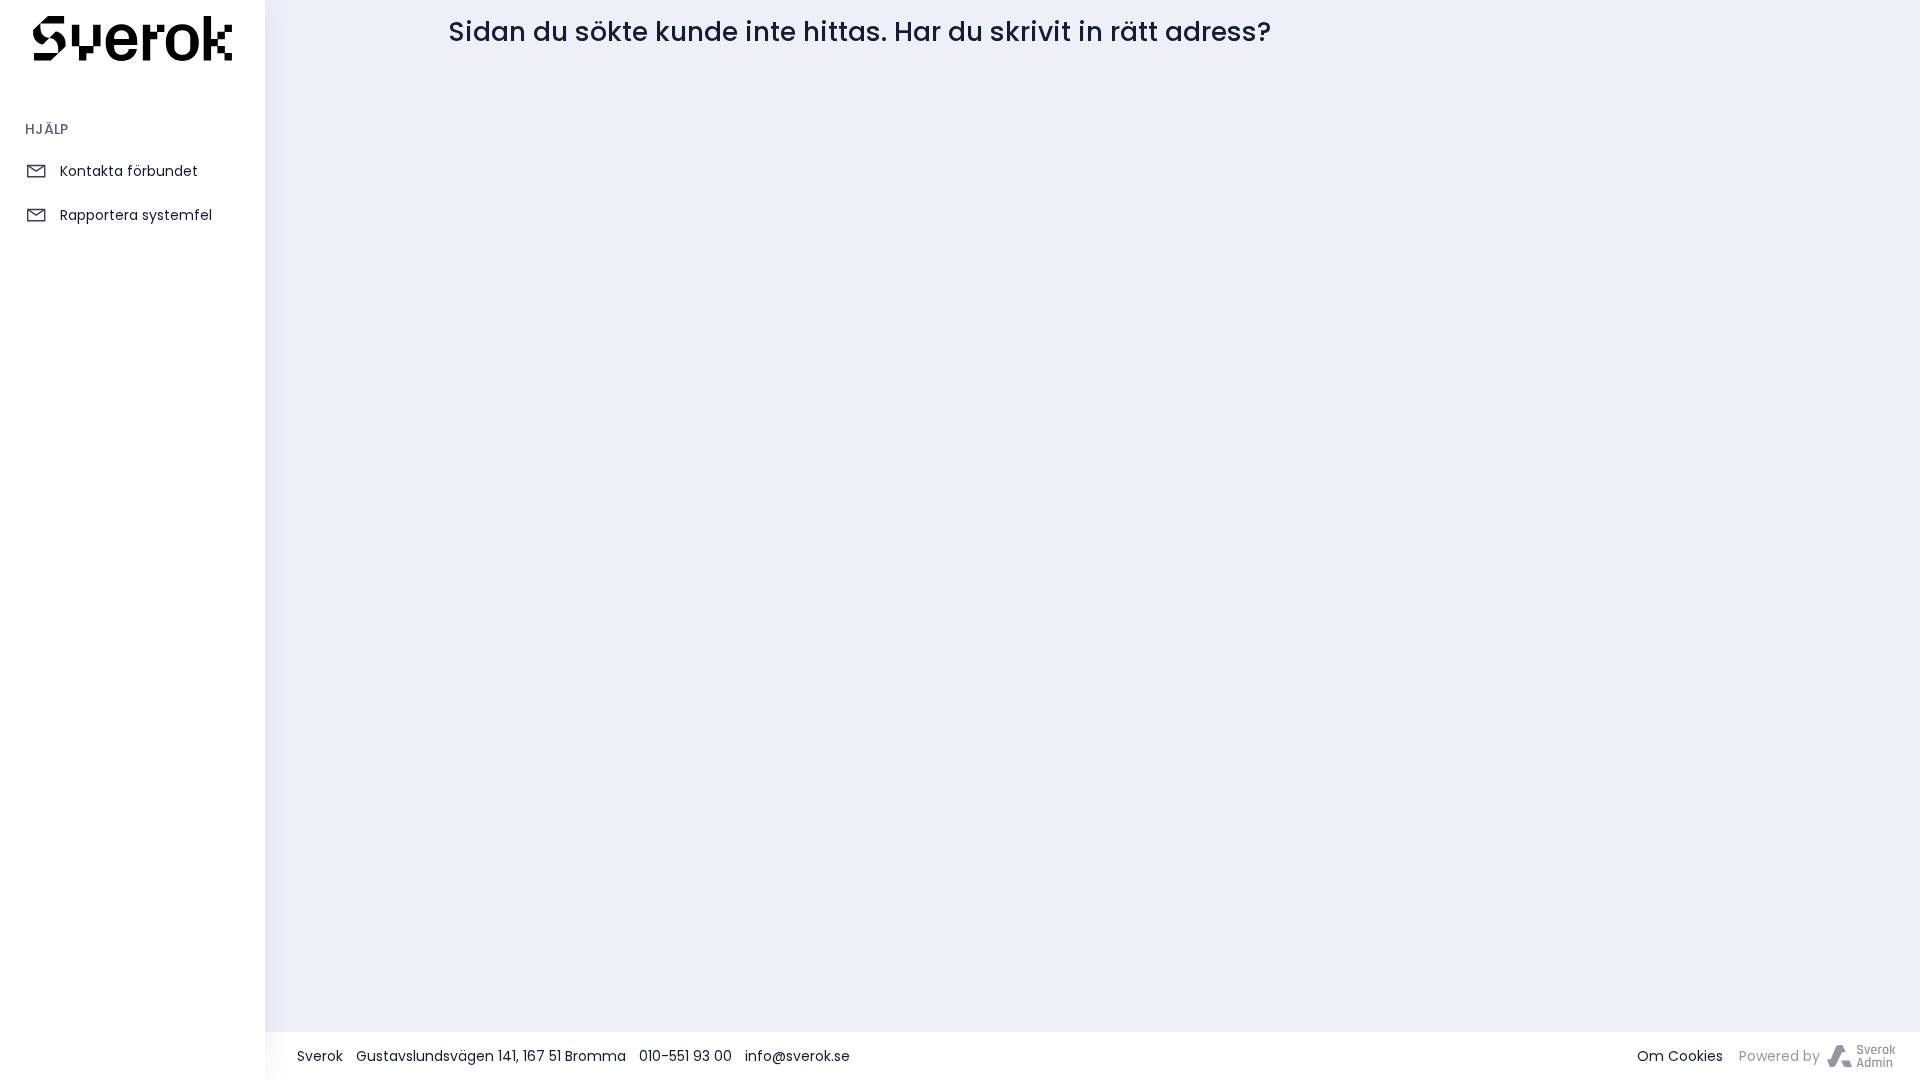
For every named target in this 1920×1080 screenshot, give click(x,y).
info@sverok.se (797, 1056)
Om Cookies (1680, 1056)
